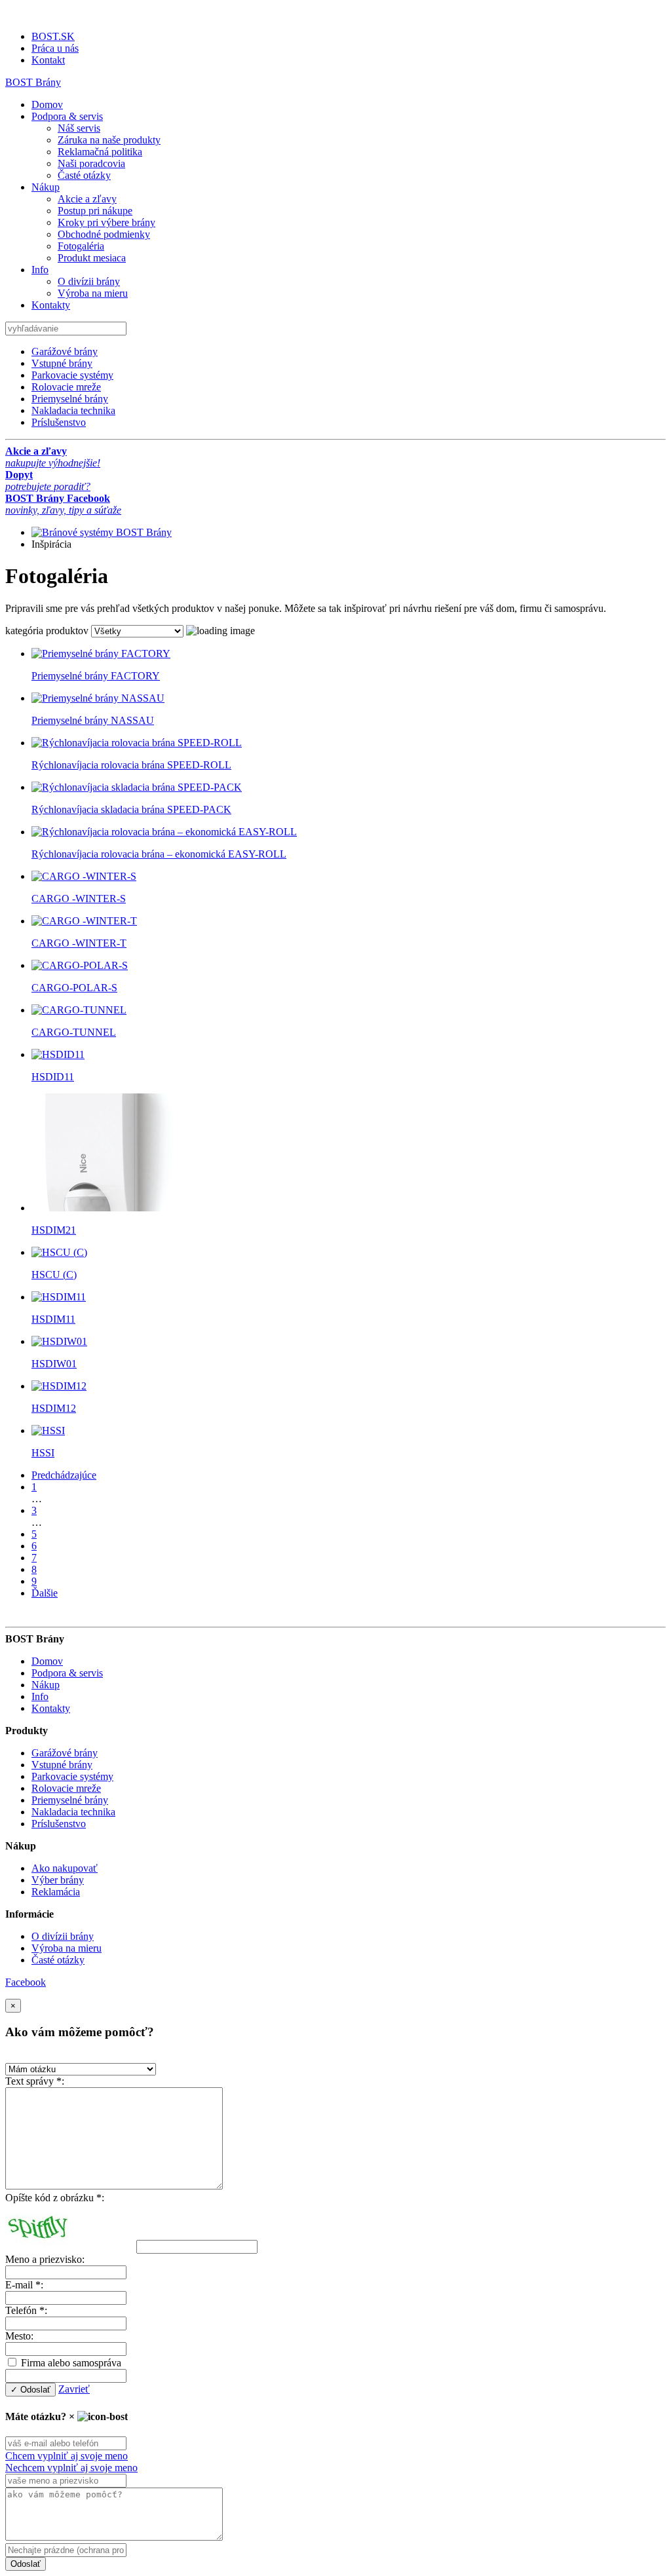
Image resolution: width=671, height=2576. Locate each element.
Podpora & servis (67, 116)
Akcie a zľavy (87, 199)
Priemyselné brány (70, 399)
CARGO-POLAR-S (74, 988)
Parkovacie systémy (72, 375)
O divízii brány (89, 281)
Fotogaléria (81, 246)
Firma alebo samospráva (70, 2363)
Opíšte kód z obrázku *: (55, 2198)
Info (40, 270)
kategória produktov (47, 631)
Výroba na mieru (93, 293)
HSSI (43, 1453)
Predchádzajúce (64, 1475)
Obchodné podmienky (104, 234)
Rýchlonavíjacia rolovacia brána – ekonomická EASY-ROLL (159, 854)
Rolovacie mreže (66, 387)
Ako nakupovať (65, 1868)
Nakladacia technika (73, 410)
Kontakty (51, 305)
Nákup (46, 187)
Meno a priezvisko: (45, 2259)
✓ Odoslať (30, 2390)
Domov (47, 104)
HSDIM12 (54, 1408)
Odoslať (26, 2564)
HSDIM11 (53, 1319)
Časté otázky (84, 175)
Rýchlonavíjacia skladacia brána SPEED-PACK (131, 809)
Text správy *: (35, 2081)
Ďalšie (45, 1593)
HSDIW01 (54, 1364)
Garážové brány (65, 351)
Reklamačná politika (100, 152)
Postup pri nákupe (95, 211)
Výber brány (58, 1880)
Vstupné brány (62, 363)
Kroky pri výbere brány (106, 222)
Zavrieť (74, 2389)
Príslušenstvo (59, 422)
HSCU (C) (54, 1275)
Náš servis (79, 128)
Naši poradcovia (91, 163)
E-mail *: (24, 2285)
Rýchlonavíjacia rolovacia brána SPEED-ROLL (131, 765)
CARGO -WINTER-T (79, 943)
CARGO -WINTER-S (79, 899)
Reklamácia (56, 1892)
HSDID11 (53, 1077)
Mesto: (19, 2336)
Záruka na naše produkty (109, 140)
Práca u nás (55, 48)
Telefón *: (26, 2310)
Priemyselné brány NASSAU (93, 720)
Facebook (26, 1982)
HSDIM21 (54, 1230)
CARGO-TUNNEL (74, 1032)
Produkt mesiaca (92, 258)
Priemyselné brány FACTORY (96, 676)
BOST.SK (53, 36)
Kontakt (48, 60)
